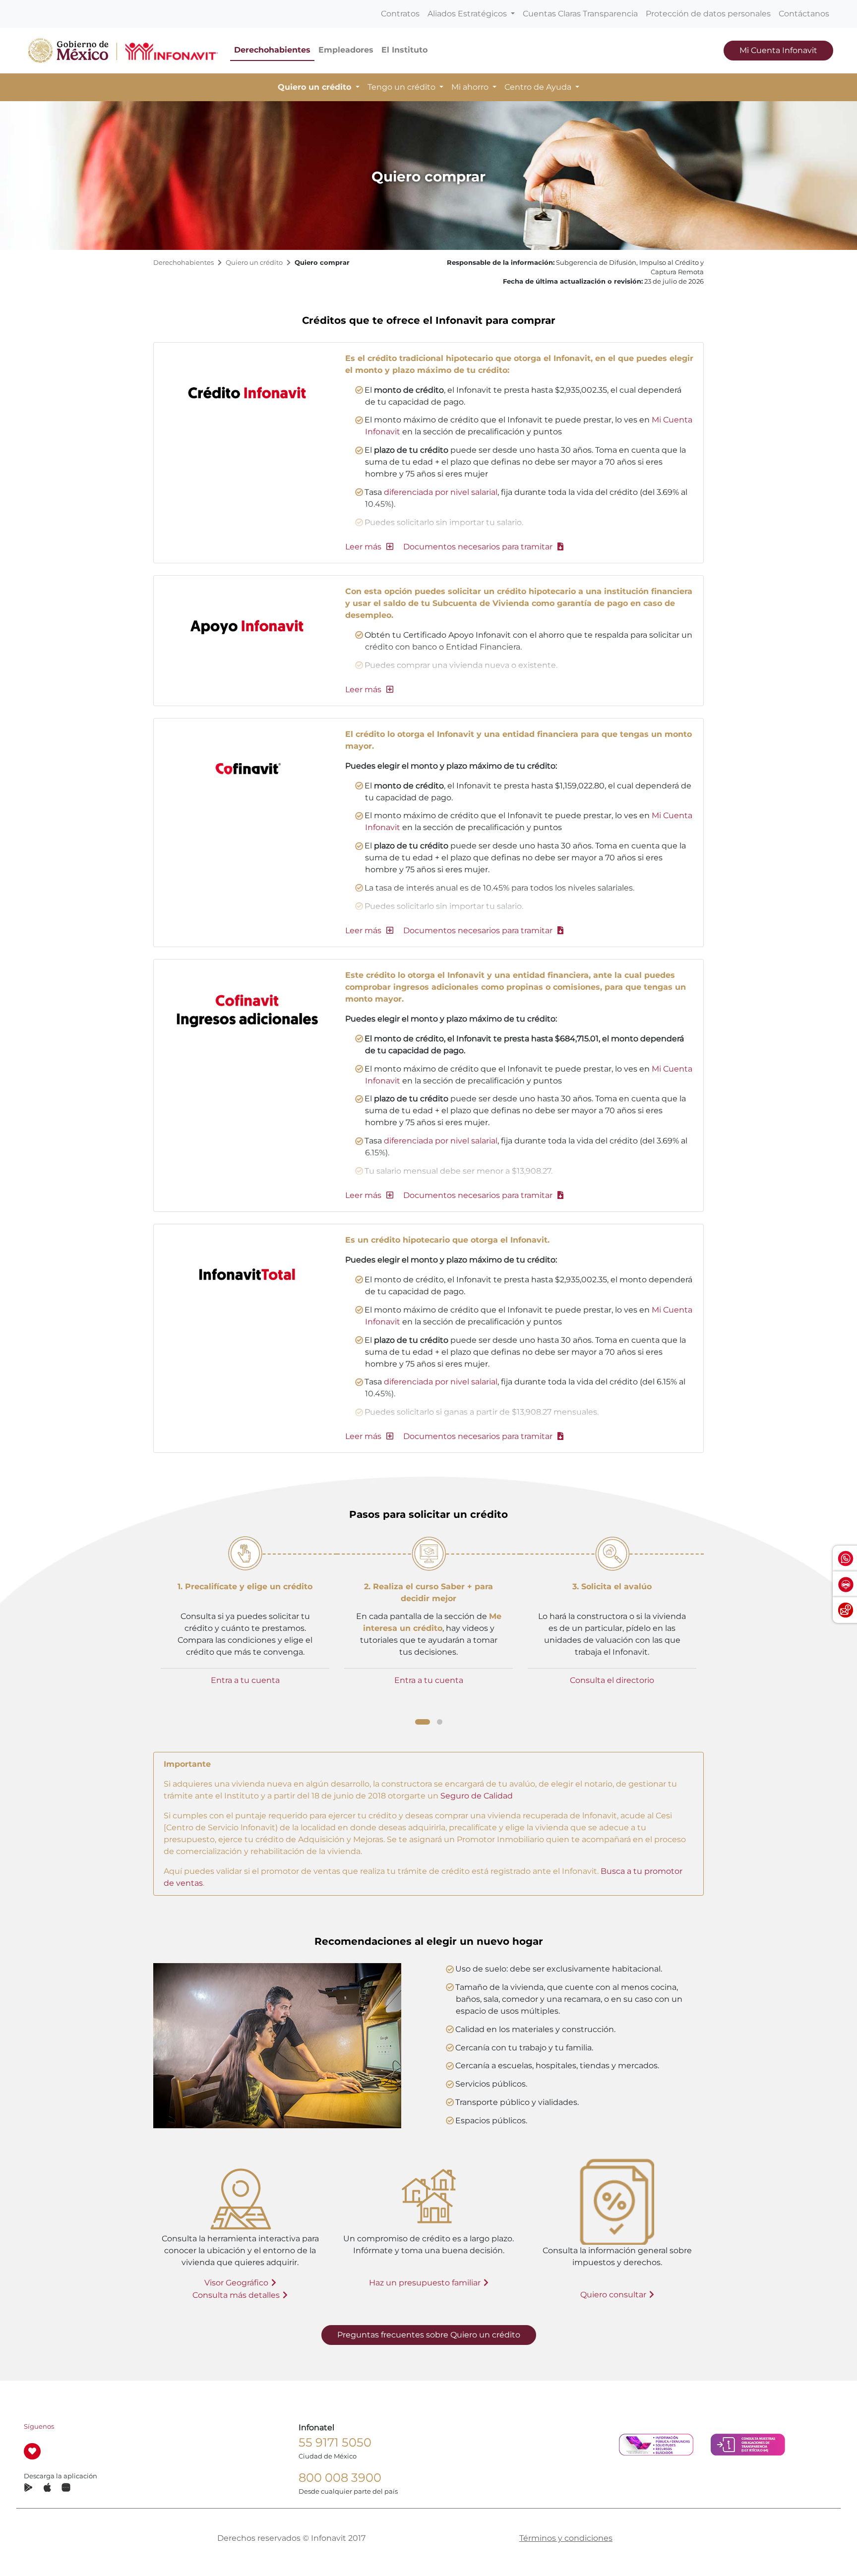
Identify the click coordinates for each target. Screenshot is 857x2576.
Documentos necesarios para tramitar (479, 547)
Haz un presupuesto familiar (425, 2283)
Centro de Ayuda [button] (539, 87)
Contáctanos (804, 14)
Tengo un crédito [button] (402, 87)
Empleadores (346, 50)
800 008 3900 (340, 2478)
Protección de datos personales (708, 14)
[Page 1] (423, 1722)
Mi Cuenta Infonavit (778, 50)
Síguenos (39, 2426)
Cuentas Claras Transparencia (580, 14)
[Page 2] (440, 1722)
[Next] (707, 1628)
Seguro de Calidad (477, 1796)
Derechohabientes (272, 50)
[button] (369, 547)
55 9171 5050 (335, 2442)
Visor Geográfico (236, 2283)
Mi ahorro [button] (471, 87)
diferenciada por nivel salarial (441, 492)
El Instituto (404, 50)
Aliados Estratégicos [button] (468, 14)
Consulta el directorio (612, 1680)
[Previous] (150, 1627)
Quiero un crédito (254, 263)
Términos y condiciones (566, 2538)
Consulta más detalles (236, 2295)
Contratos (400, 14)
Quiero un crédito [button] (316, 87)
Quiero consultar (613, 2295)
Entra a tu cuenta (245, 1680)
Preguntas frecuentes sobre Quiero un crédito (429, 2335)
